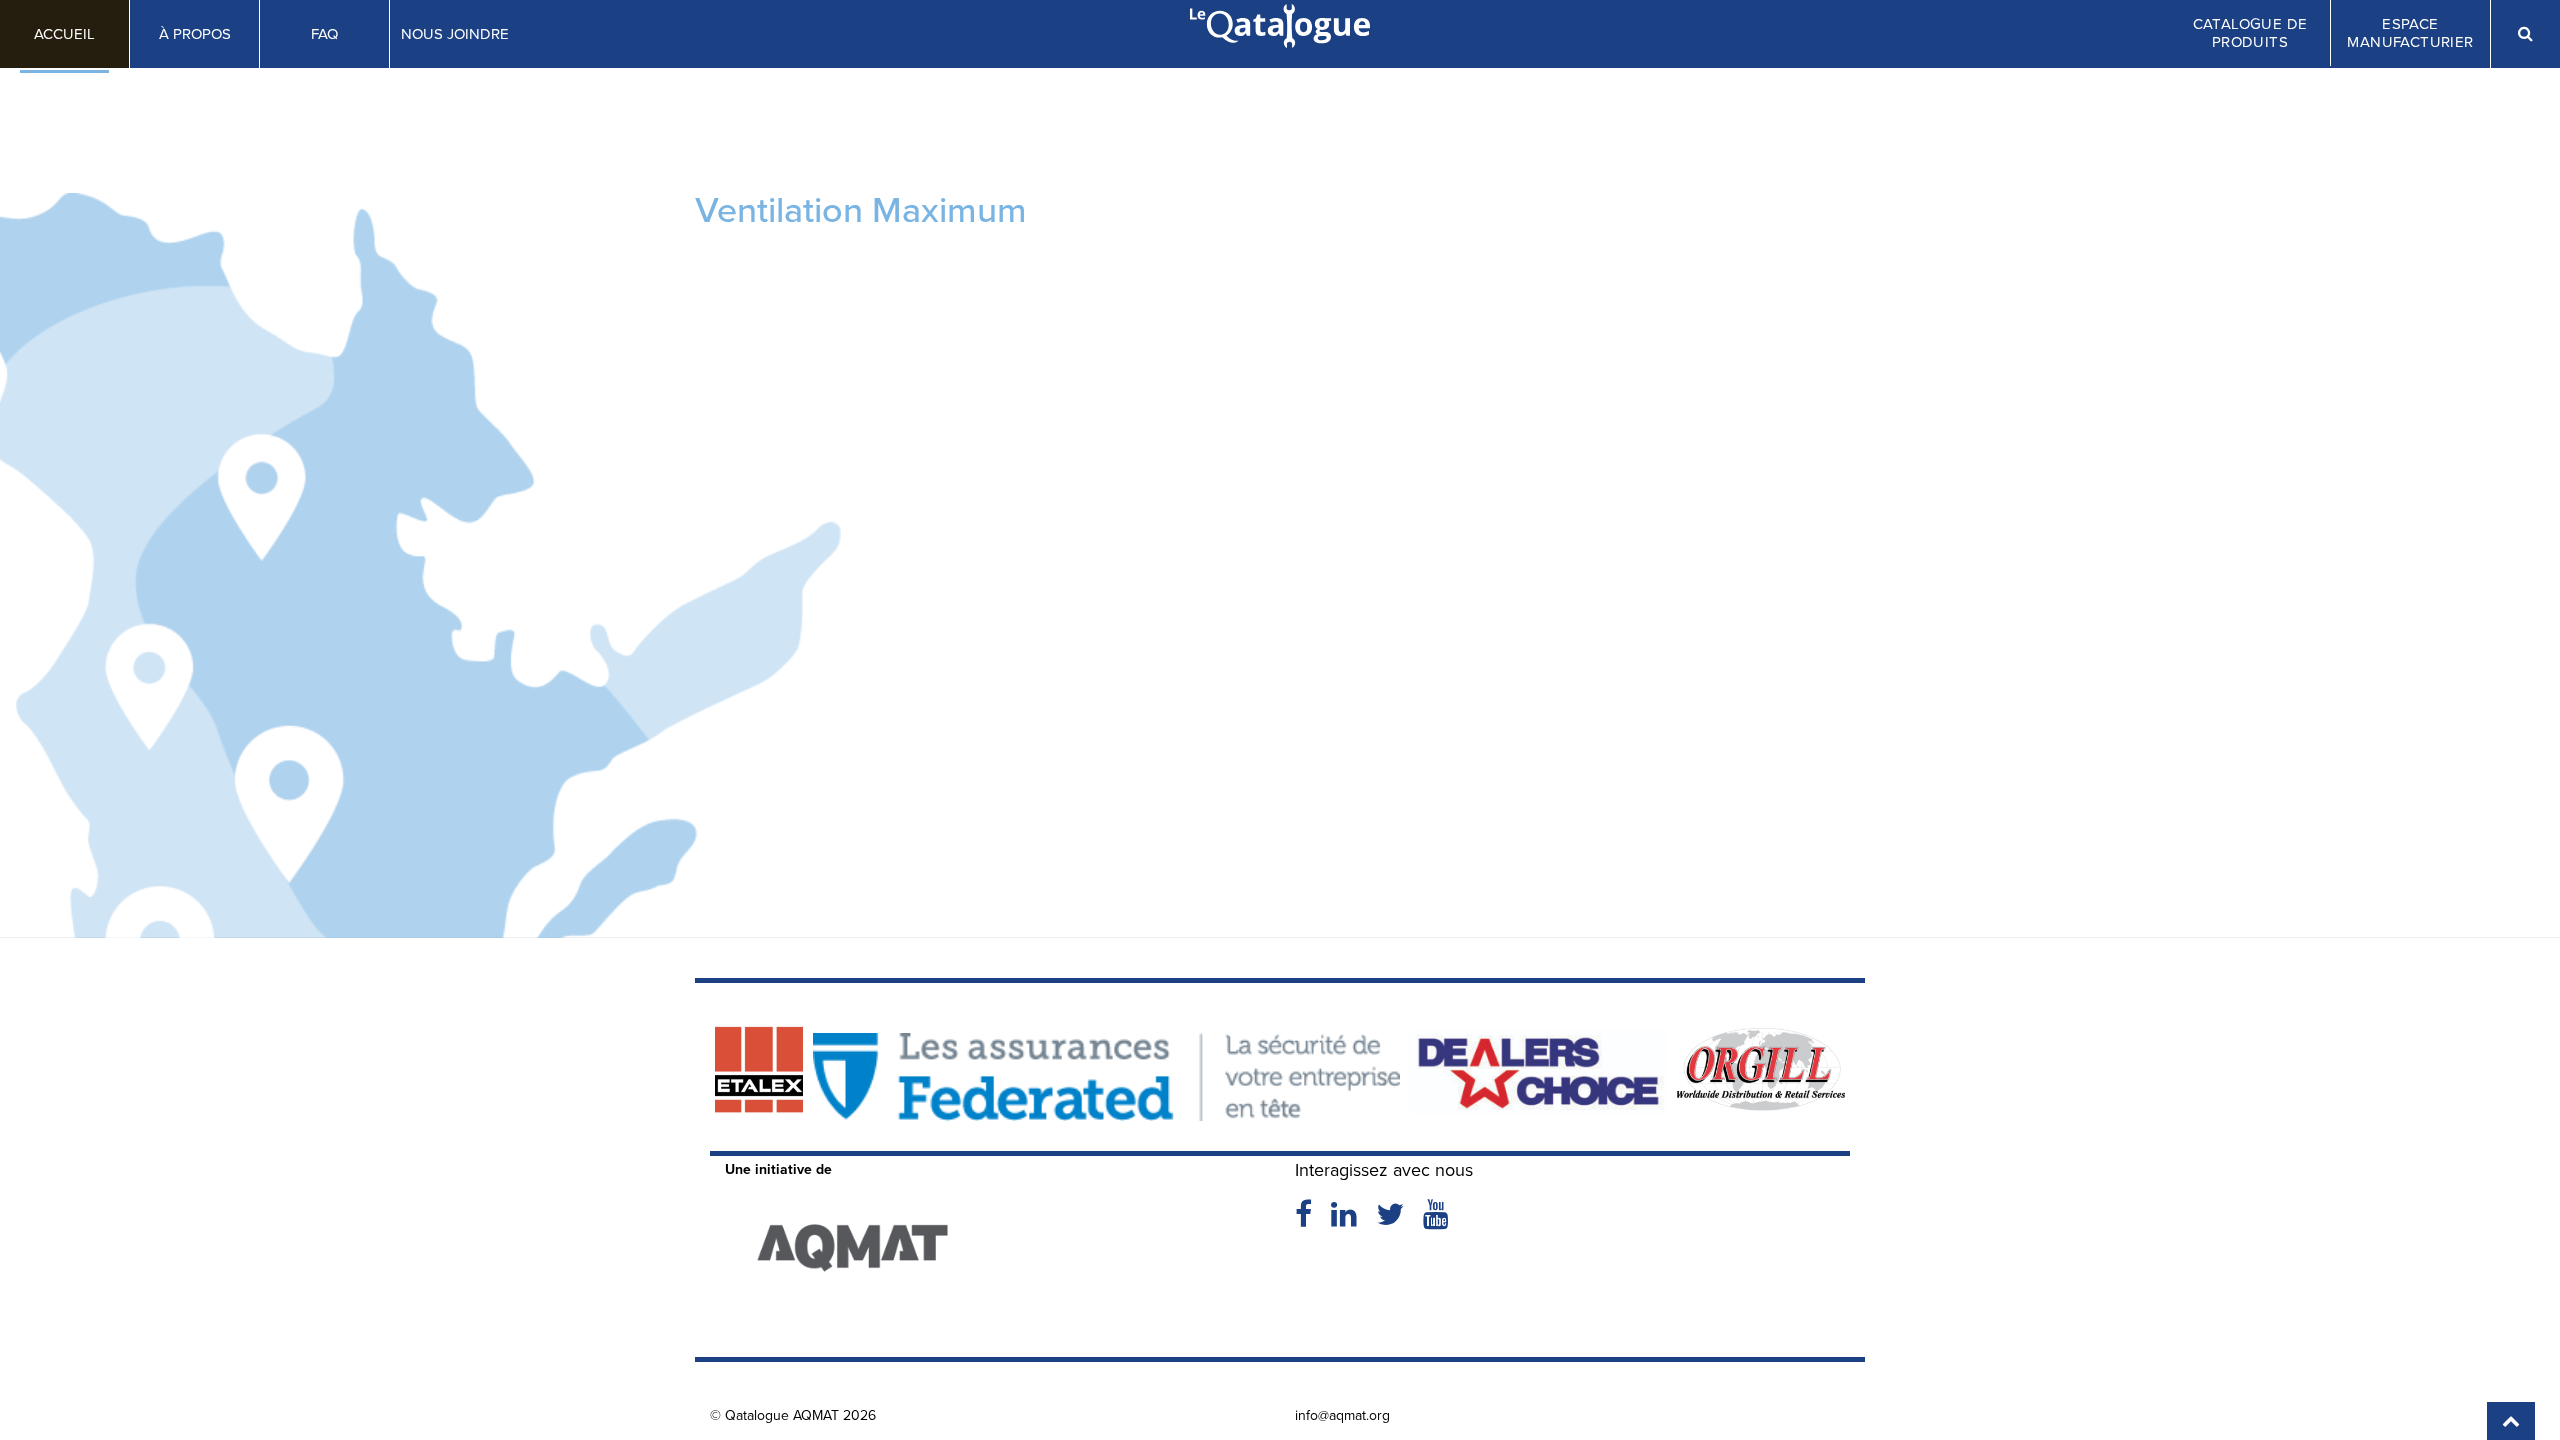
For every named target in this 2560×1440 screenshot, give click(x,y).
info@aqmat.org (1342, 1415)
